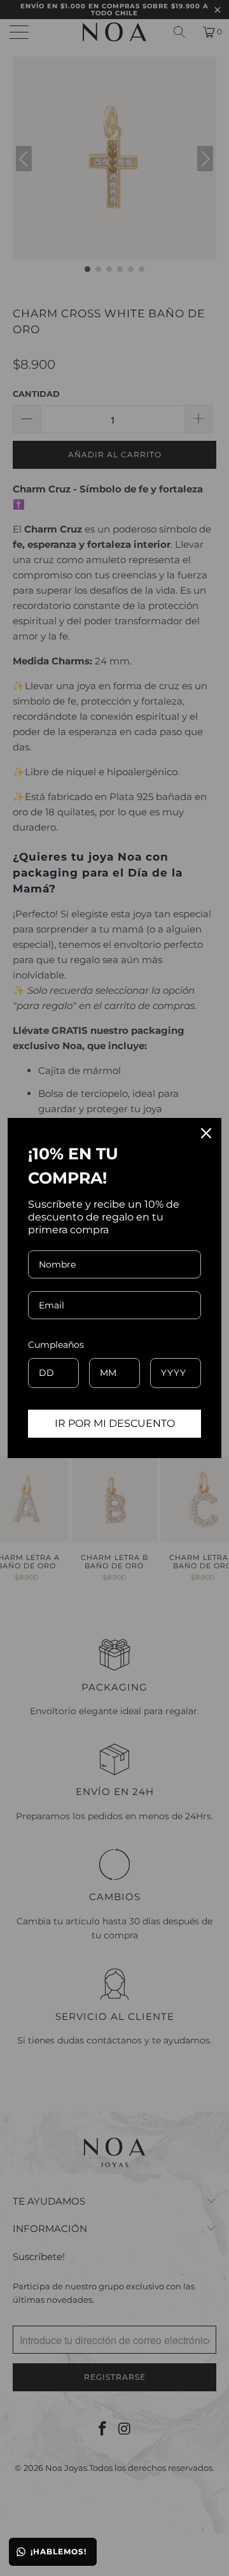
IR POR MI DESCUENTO (115, 1423)
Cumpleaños (56, 1345)
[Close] (206, 1133)
